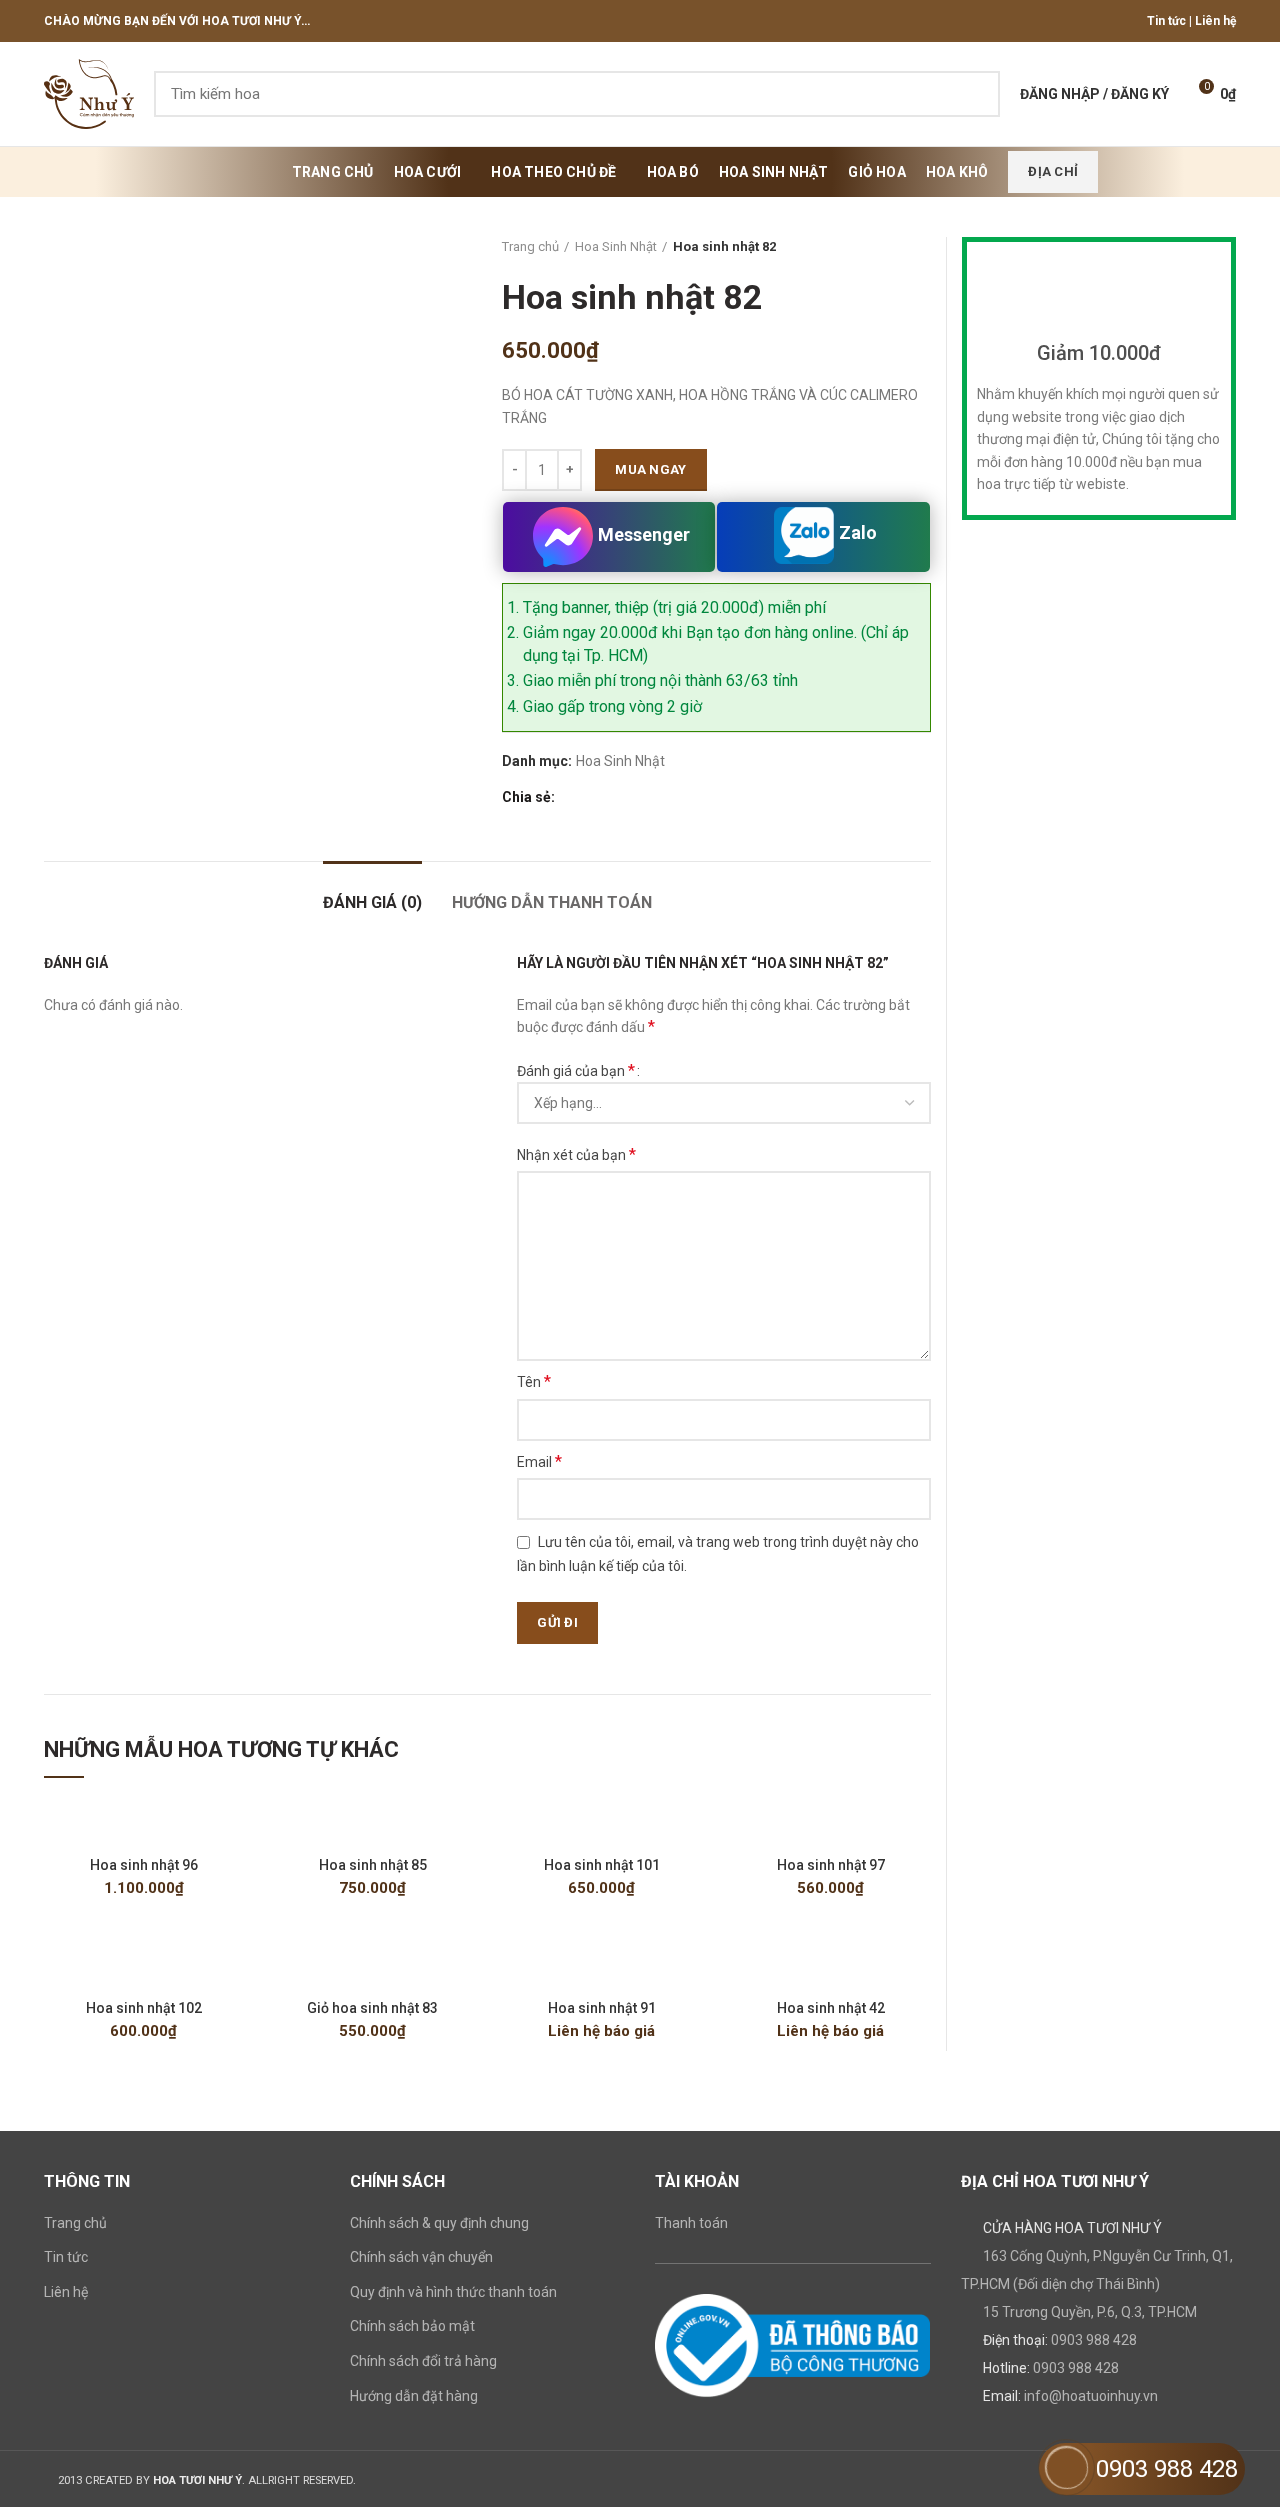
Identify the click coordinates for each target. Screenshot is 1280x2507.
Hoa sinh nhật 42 (831, 2008)
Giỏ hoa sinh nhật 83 (372, 2008)
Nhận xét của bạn (576, 1154)
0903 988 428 (1094, 2340)
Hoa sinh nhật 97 (831, 1865)
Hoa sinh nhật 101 (602, 1865)
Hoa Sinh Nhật (616, 246)
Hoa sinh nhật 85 (373, 1865)
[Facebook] (571, 798)
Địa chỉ (1053, 171)
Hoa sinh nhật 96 (144, 1865)
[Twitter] (594, 798)
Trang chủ (530, 246)
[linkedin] (640, 798)
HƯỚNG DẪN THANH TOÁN (552, 902)
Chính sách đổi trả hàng (423, 2361)
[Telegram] (663, 798)
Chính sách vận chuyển (421, 2257)
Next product (921, 247)
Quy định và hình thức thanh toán (453, 2292)
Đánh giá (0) (372, 902)
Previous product (881, 247)
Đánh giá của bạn (576, 1070)
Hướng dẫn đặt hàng (414, 2396)
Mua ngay (650, 469)
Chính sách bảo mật (412, 2326)
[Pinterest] (617, 798)
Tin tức (1166, 21)
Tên (534, 1381)
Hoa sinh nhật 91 (602, 2008)
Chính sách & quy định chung (439, 2223)
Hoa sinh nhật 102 (144, 2008)
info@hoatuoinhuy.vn (1091, 2396)
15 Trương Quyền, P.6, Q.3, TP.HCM (1090, 2312)
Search (973, 94)
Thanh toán (691, 2223)
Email (539, 1461)
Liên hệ (1215, 21)
